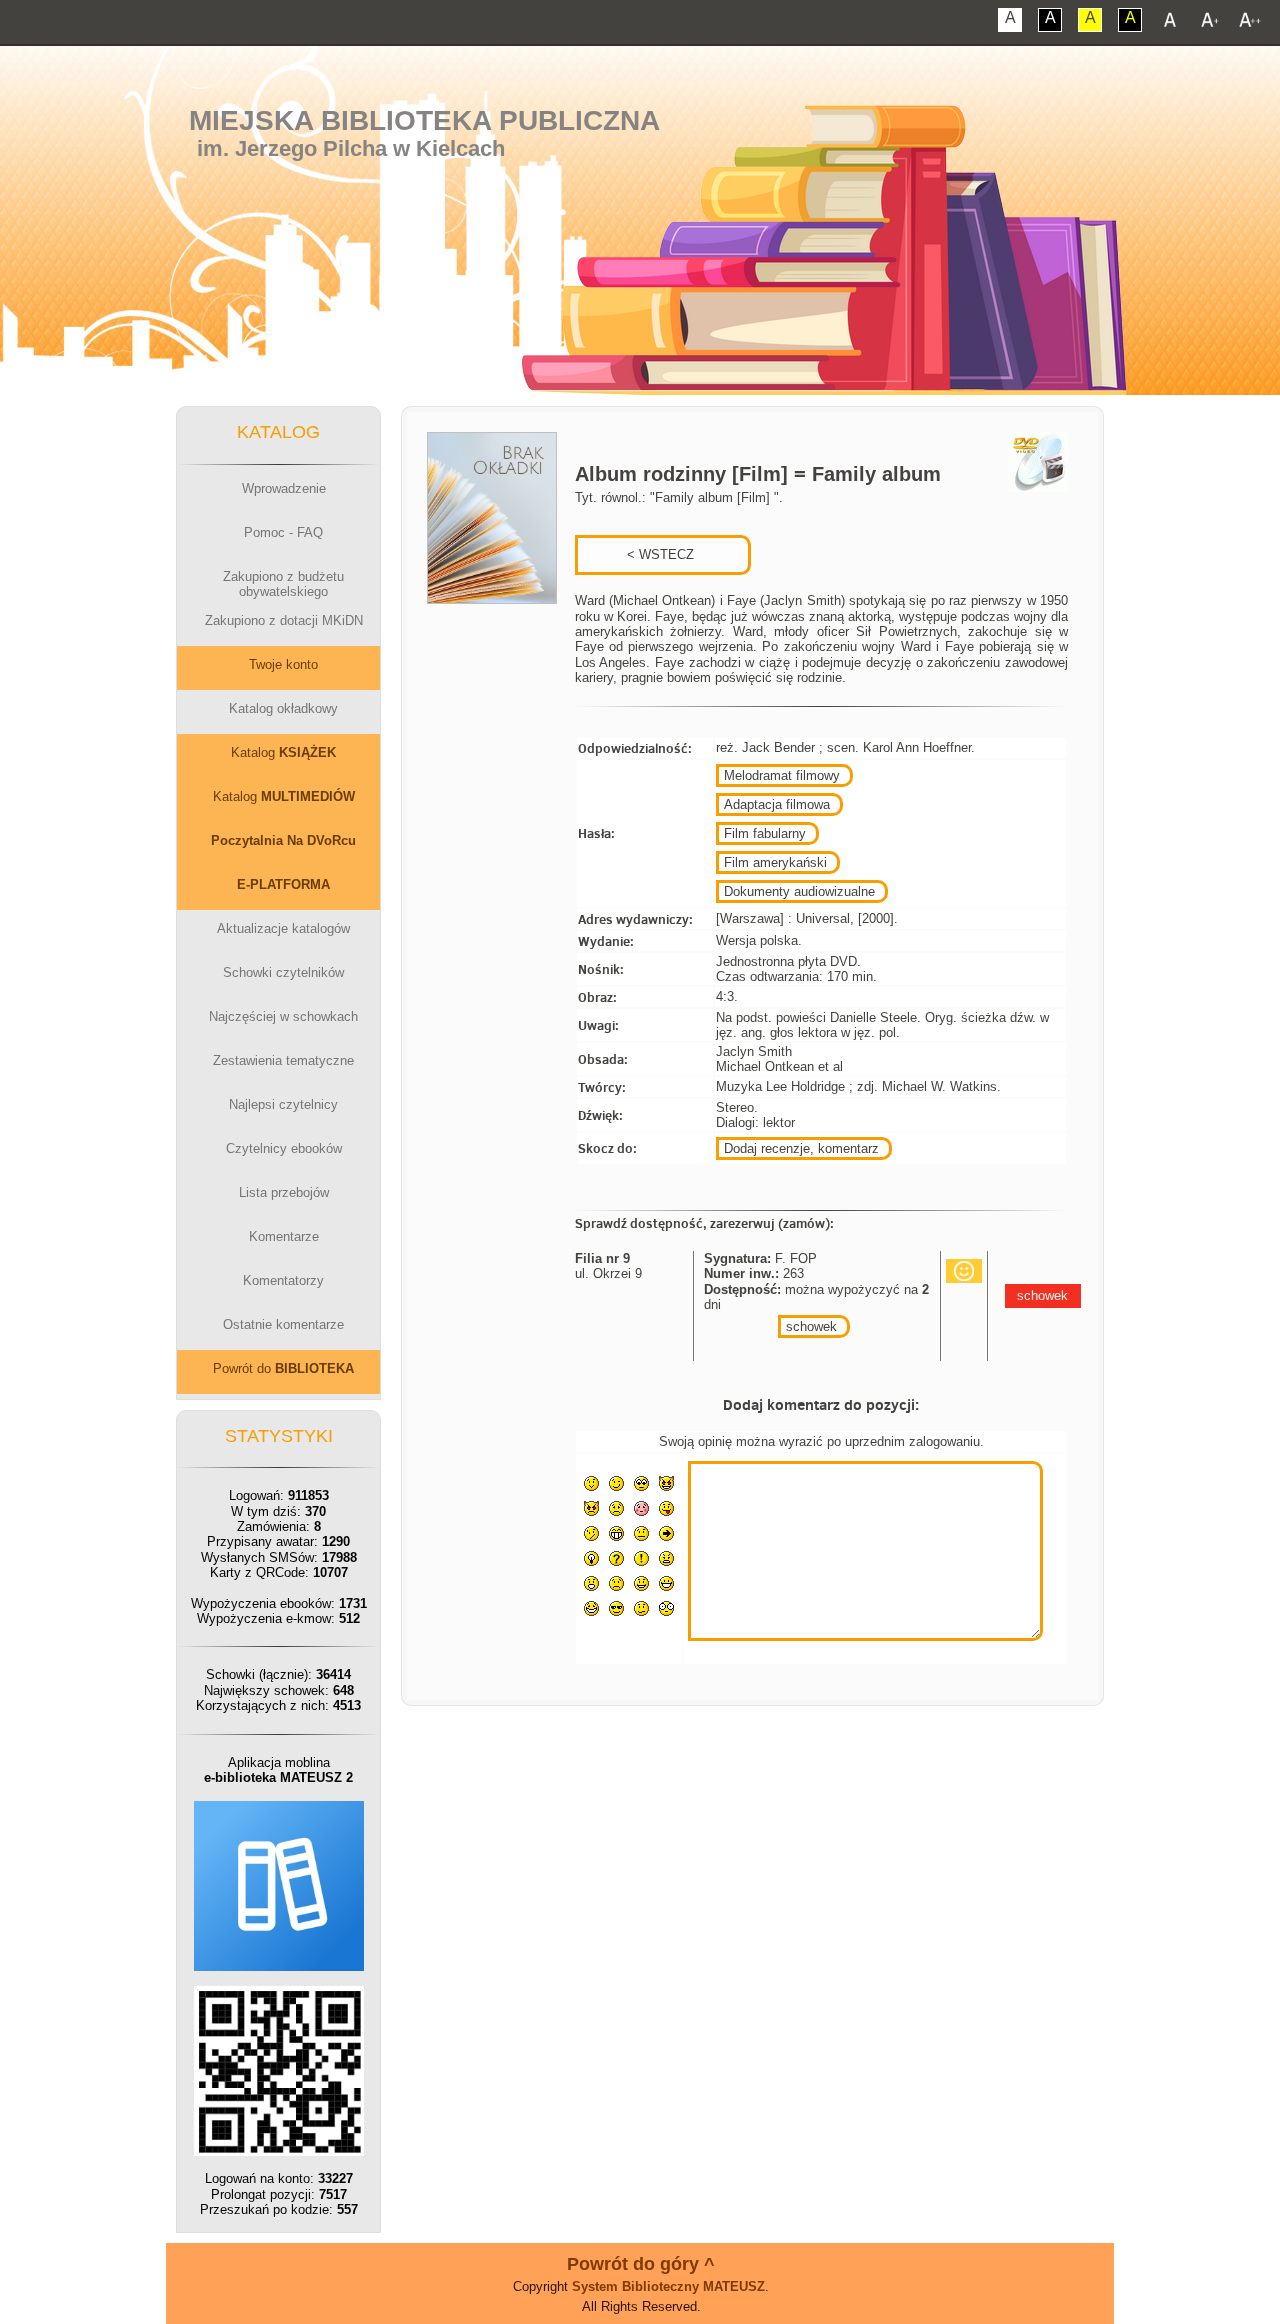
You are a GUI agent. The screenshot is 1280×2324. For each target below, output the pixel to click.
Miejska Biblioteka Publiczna (424, 120)
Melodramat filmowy (782, 775)
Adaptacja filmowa (777, 804)
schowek (811, 1326)
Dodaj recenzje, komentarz (801, 1148)
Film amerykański (775, 862)
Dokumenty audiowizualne (799, 891)
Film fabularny (765, 833)
